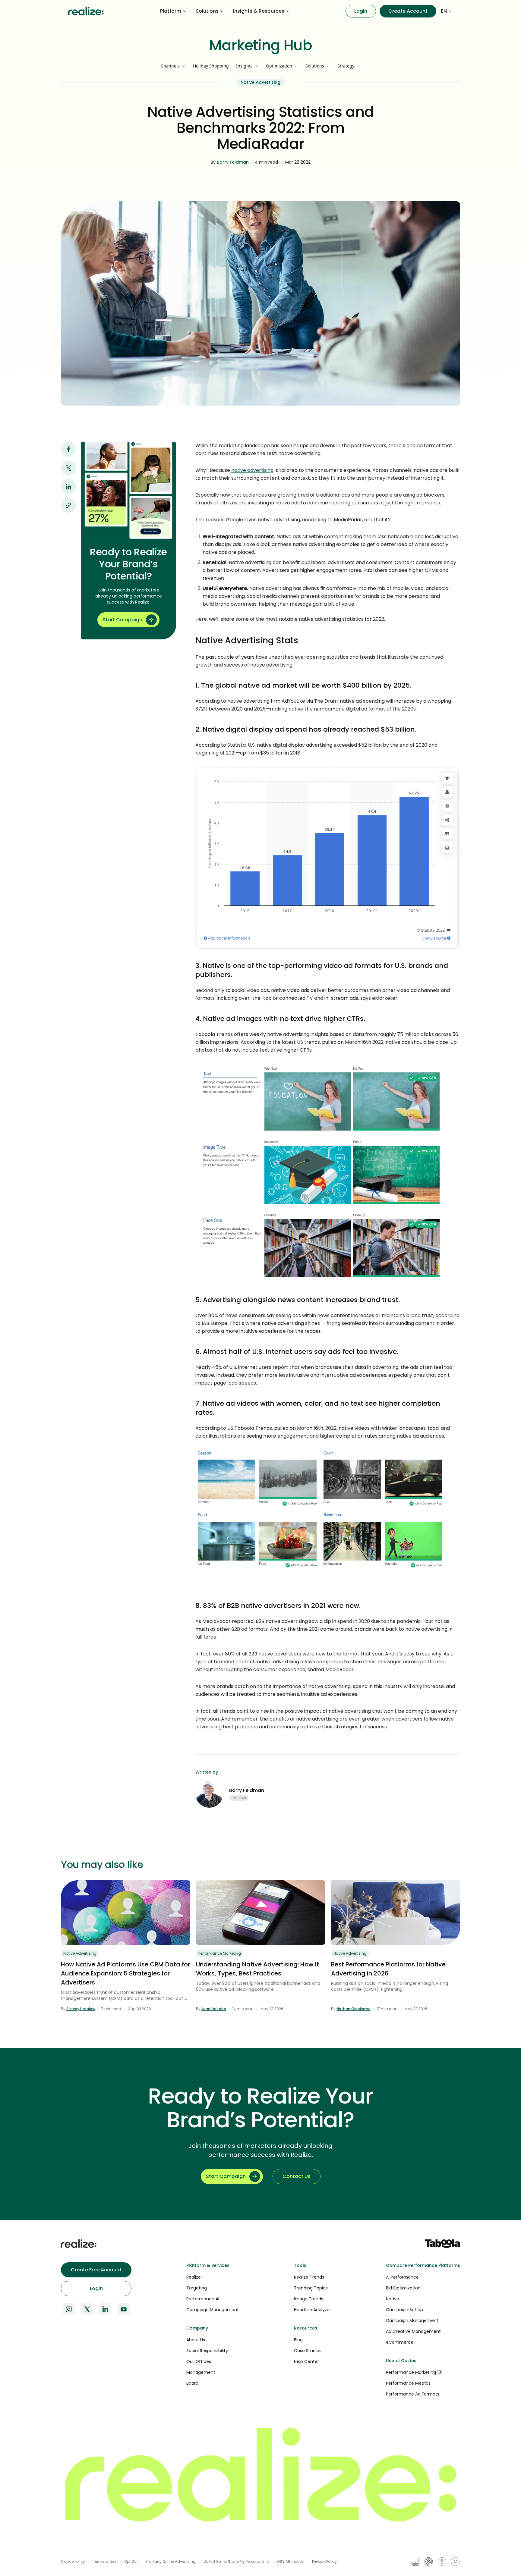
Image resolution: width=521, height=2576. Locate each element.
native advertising (252, 470)
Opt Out (131, 2561)
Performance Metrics (408, 2383)
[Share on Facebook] (68, 449)
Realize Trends (309, 2277)
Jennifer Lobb (214, 2009)
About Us (196, 2340)
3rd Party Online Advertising (171, 2561)
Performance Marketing (220, 1953)
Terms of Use (105, 2561)
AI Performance (402, 2277)
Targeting (197, 2288)
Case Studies (308, 2351)
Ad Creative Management (413, 2331)
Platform (171, 11)
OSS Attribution (291, 2561)
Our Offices (199, 2361)
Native (393, 2299)
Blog (298, 2340)
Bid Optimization (403, 2288)
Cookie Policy (73, 2561)
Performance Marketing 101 (414, 2372)
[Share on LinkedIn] (68, 487)
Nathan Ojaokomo (354, 2009)
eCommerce (400, 2342)
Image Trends (309, 2299)
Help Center (306, 2361)
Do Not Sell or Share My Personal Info (236, 2561)
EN (444, 11)
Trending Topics (311, 2288)
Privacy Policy (324, 2561)
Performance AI (203, 2299)
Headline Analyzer (313, 2310)
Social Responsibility (207, 2351)
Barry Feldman (233, 162)
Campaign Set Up (404, 2310)
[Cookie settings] (455, 2562)
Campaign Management (213, 2310)
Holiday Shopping (211, 66)
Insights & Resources (259, 11)
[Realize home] (86, 11)
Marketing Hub (261, 45)
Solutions (207, 11)
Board (192, 2383)
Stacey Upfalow (81, 2009)
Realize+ (195, 2277)
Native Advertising (260, 82)
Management (201, 2372)
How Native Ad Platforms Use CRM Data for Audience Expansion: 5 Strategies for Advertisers (125, 1973)
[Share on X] (68, 468)
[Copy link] (68, 505)
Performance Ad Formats (413, 2394)
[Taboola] (443, 2244)
